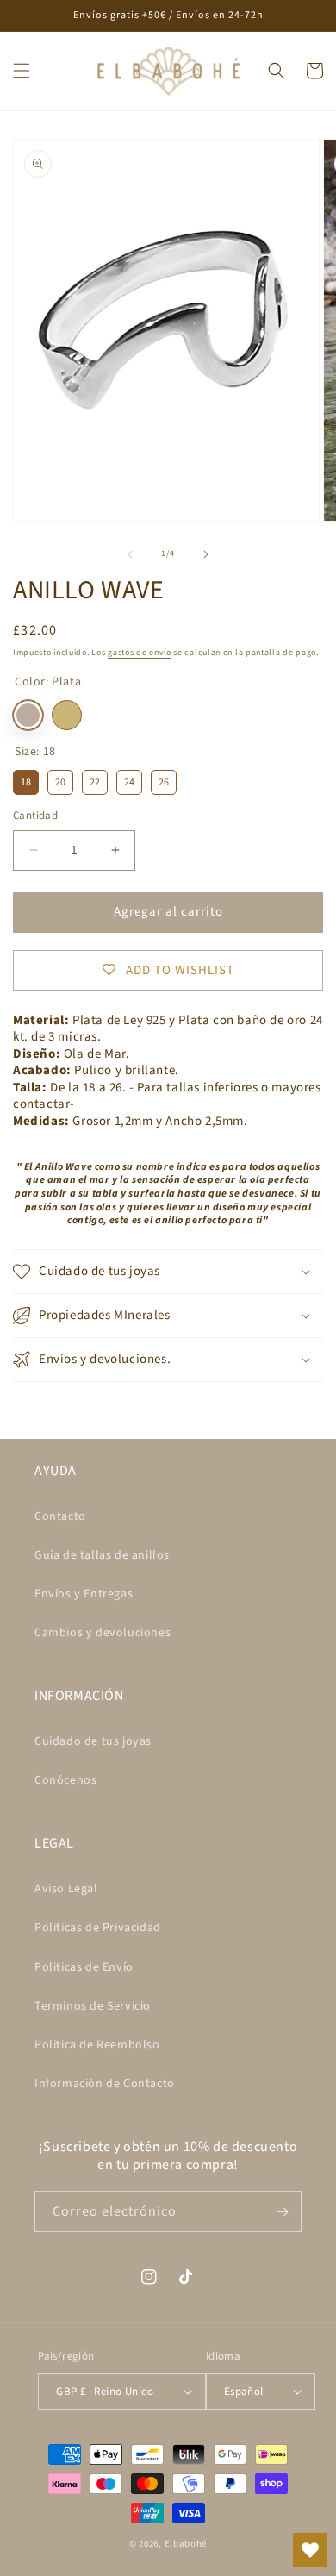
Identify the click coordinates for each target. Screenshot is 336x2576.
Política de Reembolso (97, 2045)
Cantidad (35, 816)
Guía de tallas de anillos (102, 1555)
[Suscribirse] (282, 2212)
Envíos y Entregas (84, 1594)
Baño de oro (67, 715)
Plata (28, 715)
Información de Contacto (105, 2084)
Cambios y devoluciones (103, 1633)
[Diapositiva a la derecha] (206, 554)
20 (60, 780)
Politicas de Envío (84, 1967)
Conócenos (65, 1780)
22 (95, 780)
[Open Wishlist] (310, 2550)
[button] (22, 71)
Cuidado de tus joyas (93, 1741)
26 (164, 780)
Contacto (60, 1516)
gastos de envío (140, 653)
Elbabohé (186, 2544)
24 (129, 780)
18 (26, 780)
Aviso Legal (66, 1889)
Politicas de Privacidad (98, 1928)
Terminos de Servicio (93, 2006)
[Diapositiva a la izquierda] (130, 554)
